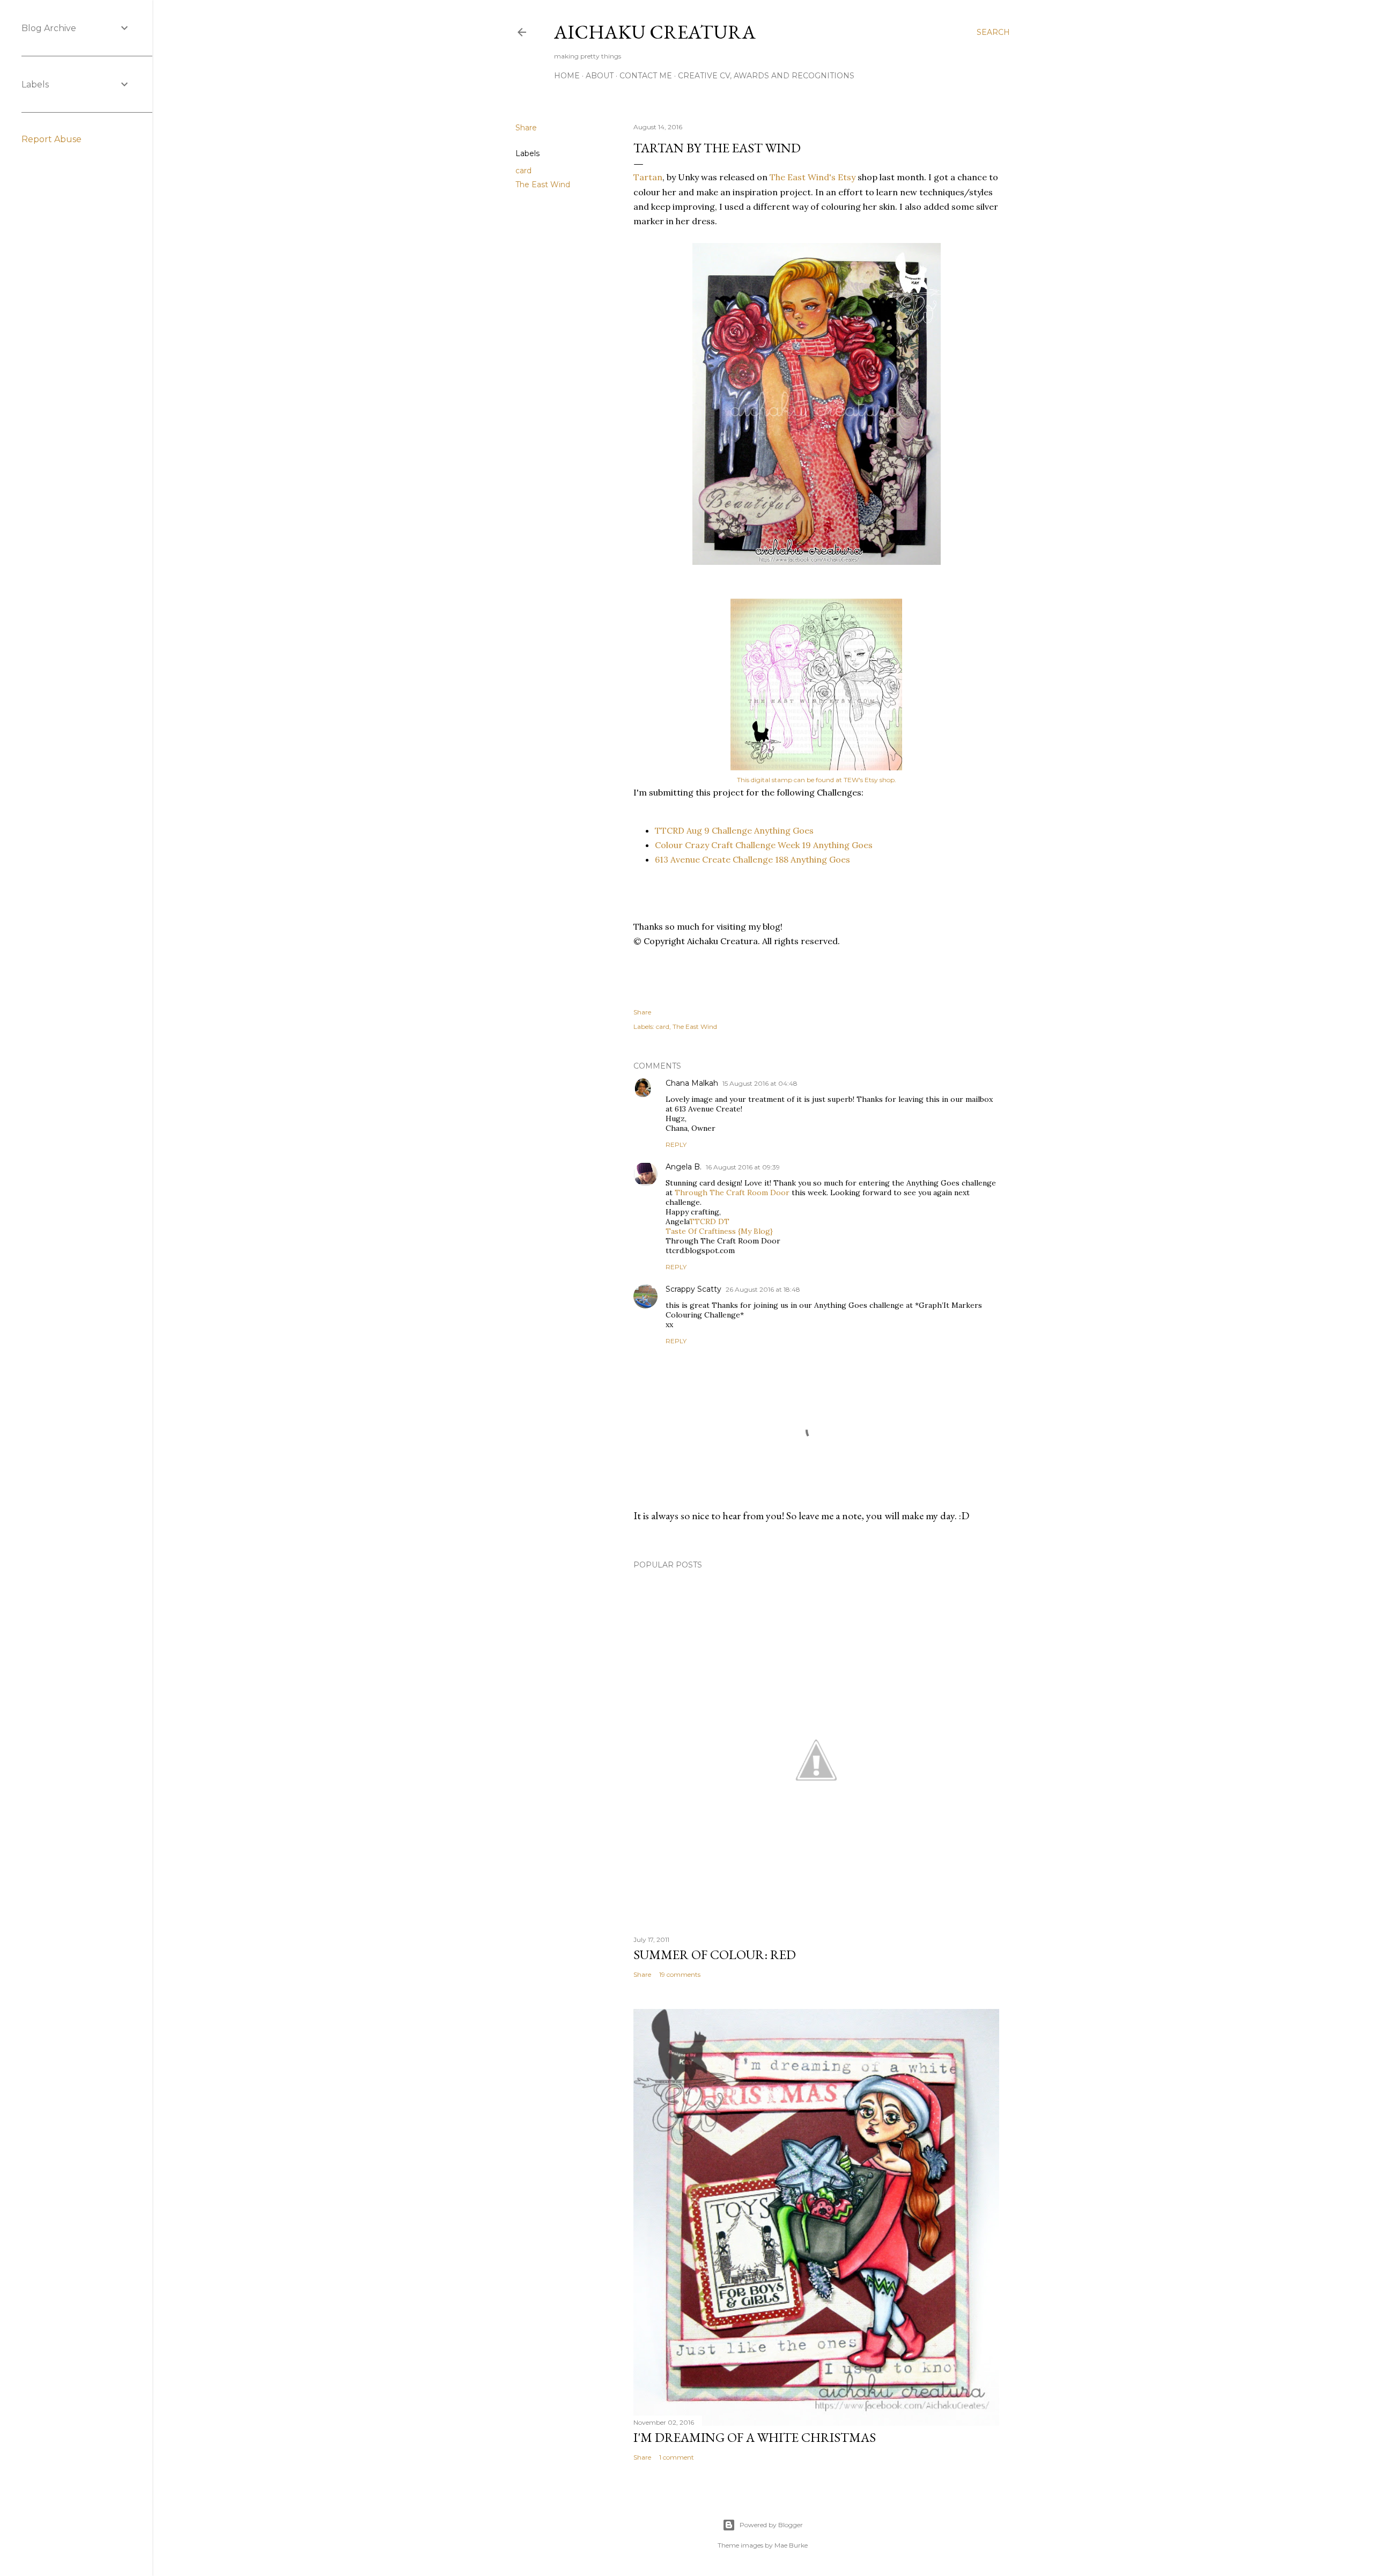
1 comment (677, 2457)
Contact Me (646, 76)
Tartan (648, 177)
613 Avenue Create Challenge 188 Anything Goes (752, 859)
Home (567, 76)
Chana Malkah (692, 1083)
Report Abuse (51, 139)
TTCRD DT (709, 1221)
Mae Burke (791, 2545)
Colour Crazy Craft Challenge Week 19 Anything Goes (764, 845)
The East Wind (543, 185)
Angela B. (684, 1167)
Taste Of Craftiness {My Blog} (719, 1231)
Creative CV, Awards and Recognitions (766, 76)
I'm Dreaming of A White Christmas (755, 2437)
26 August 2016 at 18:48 (763, 1289)
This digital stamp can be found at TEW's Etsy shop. (817, 780)
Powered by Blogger (771, 2525)
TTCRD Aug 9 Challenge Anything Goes (734, 830)
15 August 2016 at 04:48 (760, 1083)
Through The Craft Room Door (732, 1193)
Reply (676, 1145)
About (600, 76)
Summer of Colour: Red (715, 1955)
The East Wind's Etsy (813, 177)
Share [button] (526, 128)
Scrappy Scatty (693, 1289)
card (523, 171)
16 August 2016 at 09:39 (743, 1167)
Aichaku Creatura (655, 32)
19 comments (680, 1974)
